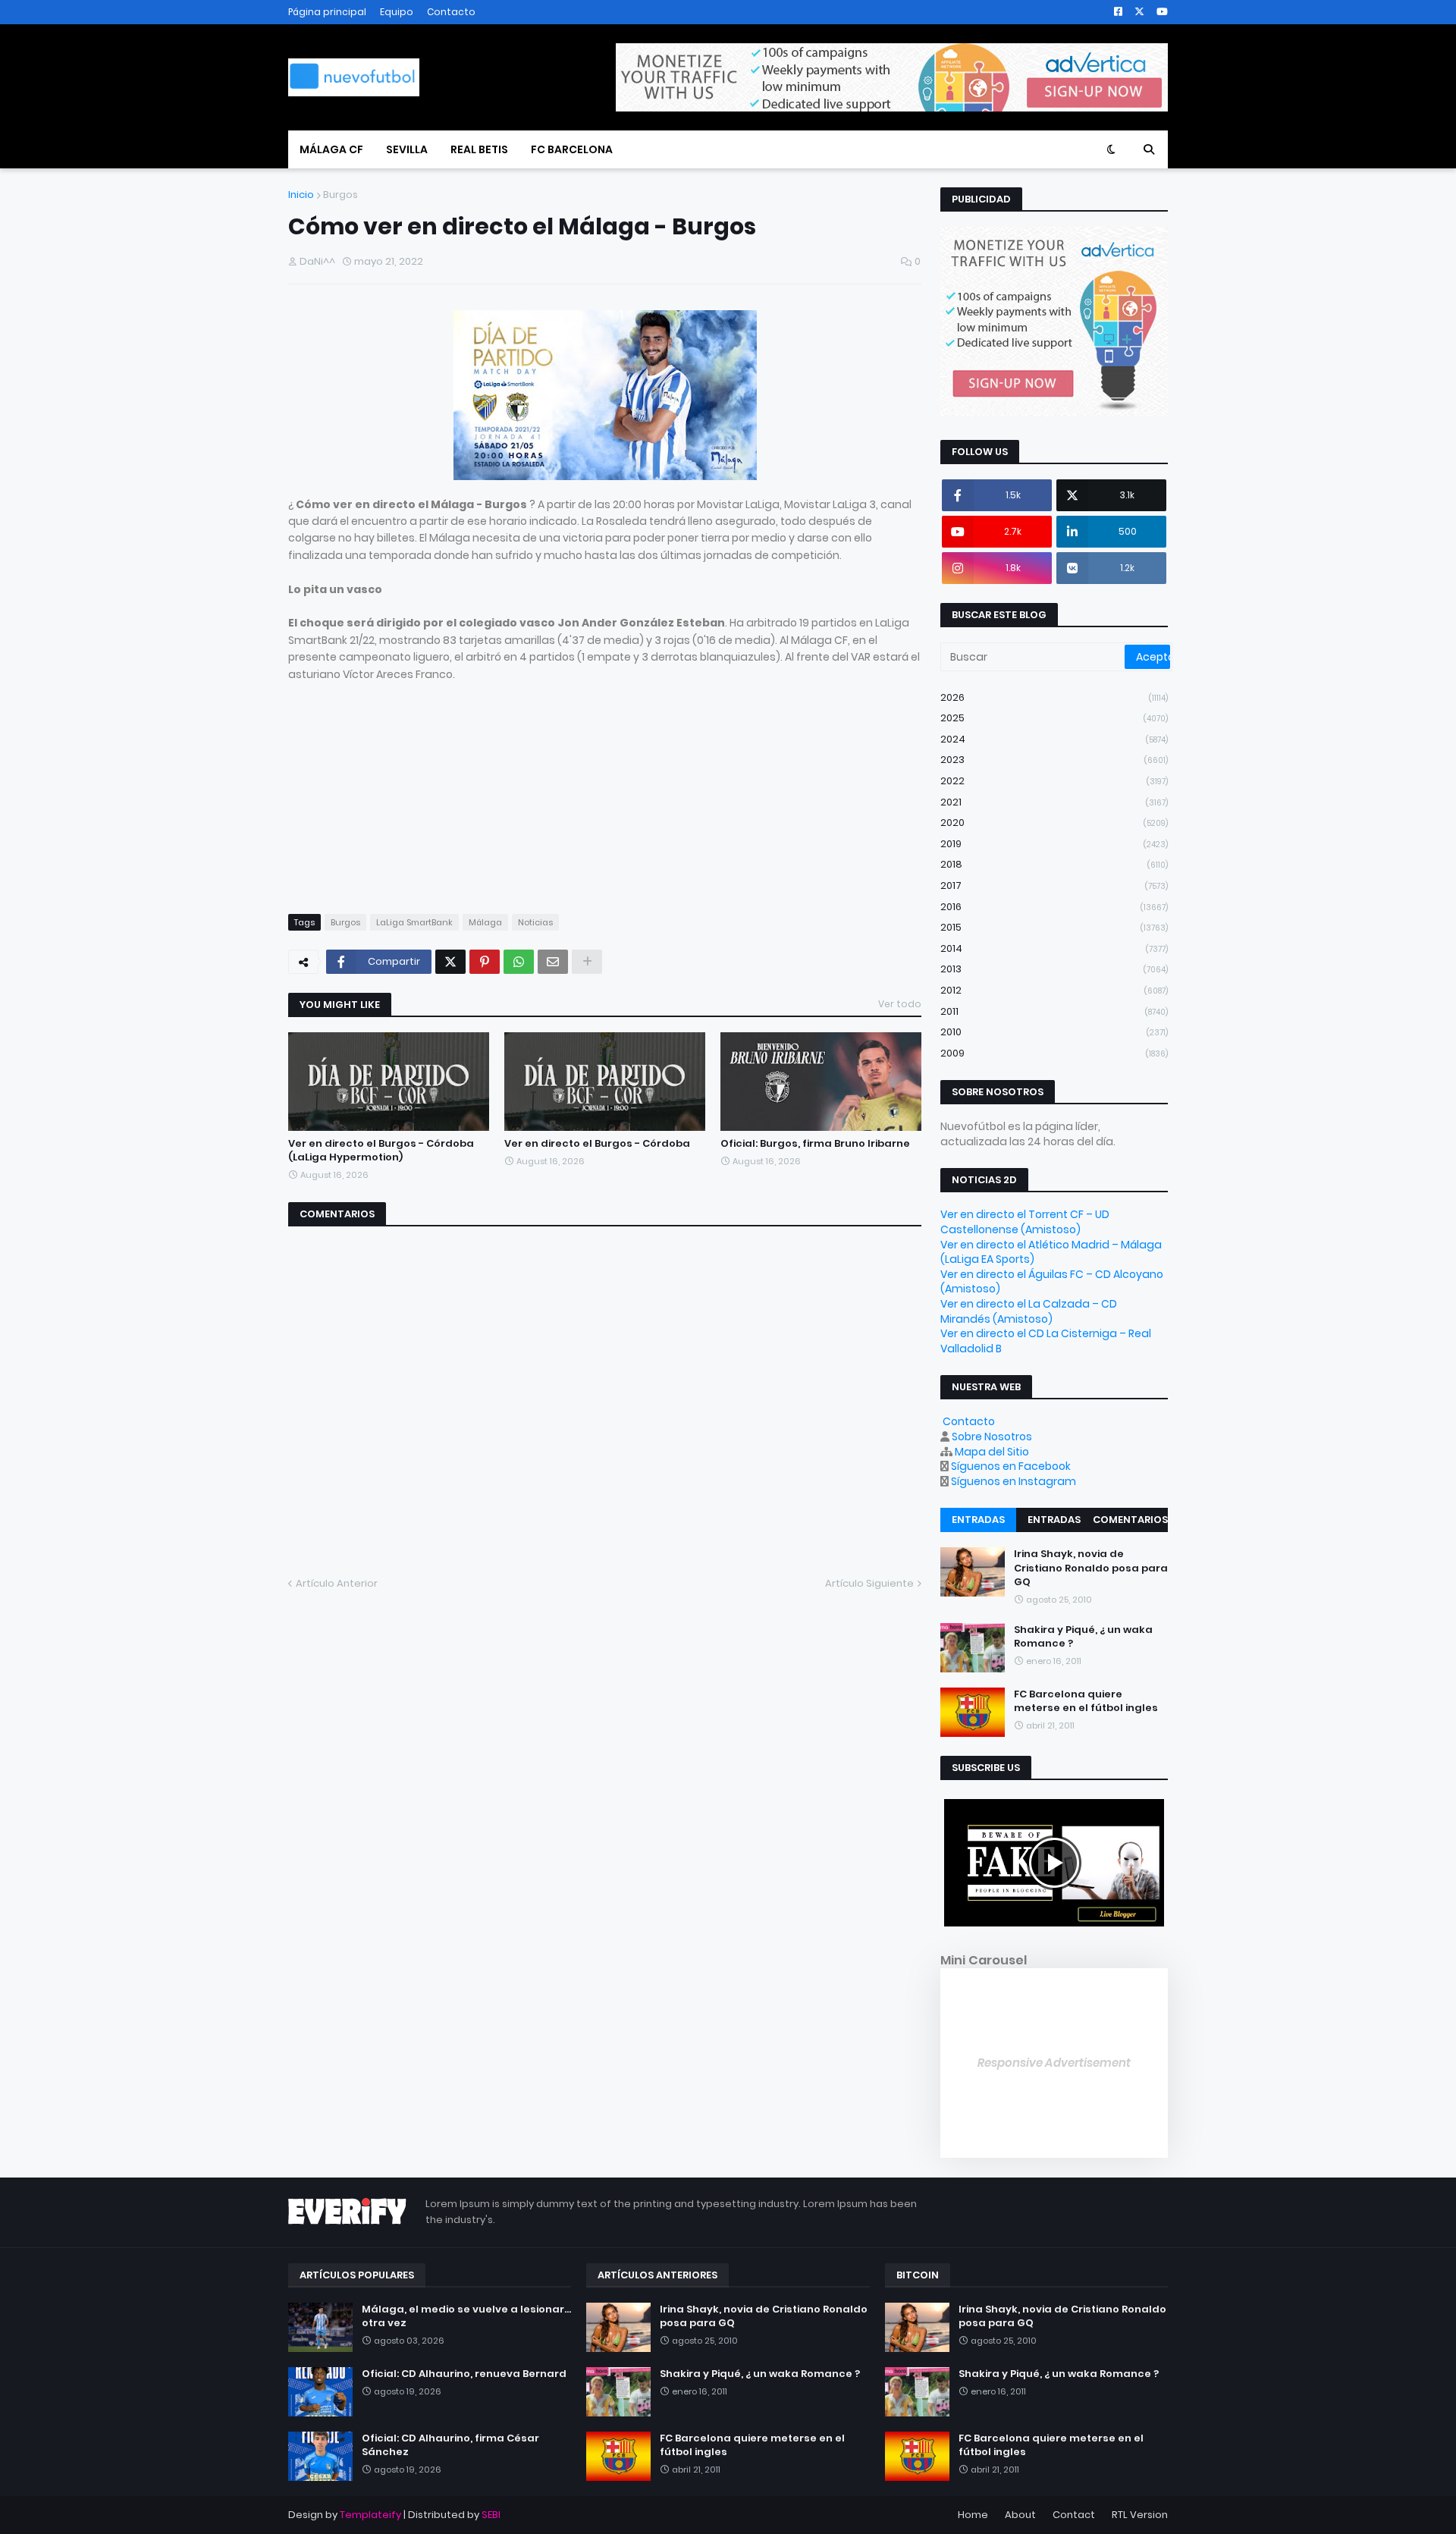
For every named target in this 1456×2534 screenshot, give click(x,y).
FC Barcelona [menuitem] (572, 149)
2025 (1054, 718)
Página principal (327, 12)
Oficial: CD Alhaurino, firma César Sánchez (450, 2445)
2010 (1054, 1032)
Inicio (301, 195)
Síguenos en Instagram (1014, 1481)
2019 (1054, 844)
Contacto (451, 12)
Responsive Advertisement (1054, 2063)
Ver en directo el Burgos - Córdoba (597, 1144)
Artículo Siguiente (869, 1583)
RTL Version (1140, 2515)
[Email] (553, 962)
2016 (1054, 907)
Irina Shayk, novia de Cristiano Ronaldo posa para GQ (1091, 1568)
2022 (1054, 781)
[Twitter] (450, 962)
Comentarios (1130, 1520)
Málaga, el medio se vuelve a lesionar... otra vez (466, 2316)
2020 (1054, 823)
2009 (1054, 1053)
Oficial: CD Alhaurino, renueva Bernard (464, 2374)
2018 (1054, 864)
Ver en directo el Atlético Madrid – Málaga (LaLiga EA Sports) (1051, 1252)
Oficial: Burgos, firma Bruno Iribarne (815, 1144)
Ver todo (900, 1004)
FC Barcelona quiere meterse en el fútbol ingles (1086, 1701)
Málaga (485, 922)
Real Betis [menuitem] (479, 149)
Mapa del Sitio (992, 1452)
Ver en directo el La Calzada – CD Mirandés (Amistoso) (1029, 1311)
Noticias (535, 922)
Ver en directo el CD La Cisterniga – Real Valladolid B (1046, 1341)
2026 (1054, 697)
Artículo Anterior (337, 1583)
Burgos (340, 195)
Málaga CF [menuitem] (331, 149)
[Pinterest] (485, 962)
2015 (1054, 927)
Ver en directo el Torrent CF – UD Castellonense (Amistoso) (1025, 1222)
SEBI (491, 2515)
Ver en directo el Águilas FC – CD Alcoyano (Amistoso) (1052, 1282)
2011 (1054, 1011)
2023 (1054, 760)
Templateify (370, 2515)
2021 (1054, 802)
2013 (1054, 969)
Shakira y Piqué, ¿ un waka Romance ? (1083, 1637)
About (1020, 2515)
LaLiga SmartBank (414, 922)
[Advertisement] (605, 789)
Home (973, 2515)
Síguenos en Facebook (1011, 1466)
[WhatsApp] (519, 962)
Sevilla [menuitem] (407, 149)
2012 (1054, 990)
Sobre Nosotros (992, 1437)
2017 (1054, 885)
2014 (1054, 948)
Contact (1074, 2515)
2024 (1054, 739)
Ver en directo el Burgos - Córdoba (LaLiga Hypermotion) (381, 1151)
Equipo (397, 12)
